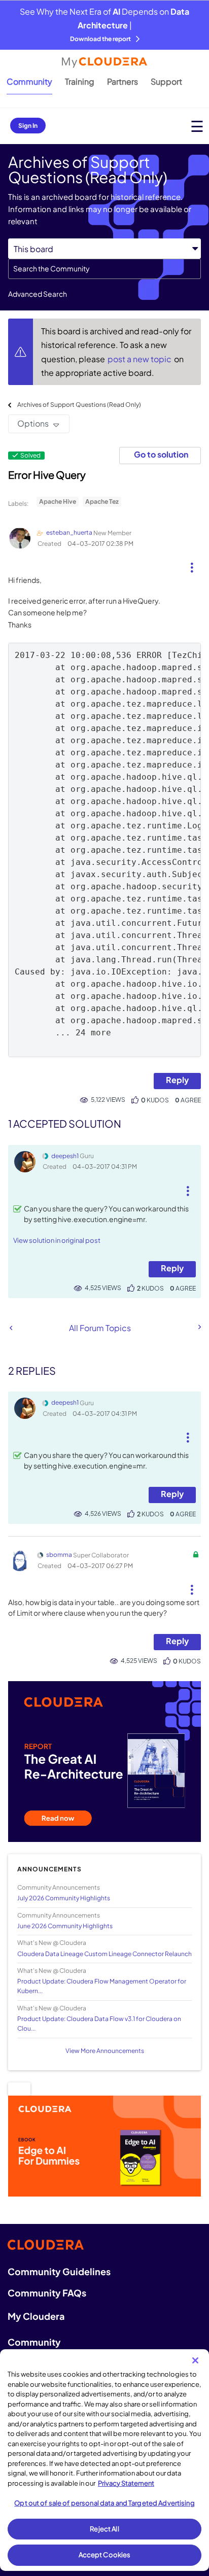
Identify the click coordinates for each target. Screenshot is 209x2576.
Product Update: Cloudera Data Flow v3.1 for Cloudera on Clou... (99, 2024)
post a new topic (140, 359)
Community (29, 81)
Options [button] (33, 423)
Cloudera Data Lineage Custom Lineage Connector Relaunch (104, 1954)
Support (166, 81)
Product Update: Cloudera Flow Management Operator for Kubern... (102, 1986)
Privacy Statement (126, 2483)
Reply (177, 1080)
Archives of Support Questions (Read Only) (79, 405)
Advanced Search (38, 294)
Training (80, 81)
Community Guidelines (59, 2271)
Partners (123, 81)
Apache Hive (58, 501)
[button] (192, 564)
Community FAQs (47, 2293)
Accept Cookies (105, 2555)
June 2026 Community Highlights (65, 1926)
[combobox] (104, 269)
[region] (104, 2460)
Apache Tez (102, 501)
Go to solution (161, 454)
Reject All (104, 2529)
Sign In (28, 126)
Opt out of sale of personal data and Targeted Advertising (104, 2503)
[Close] (195, 2360)
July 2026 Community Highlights (64, 1898)
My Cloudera (36, 2316)
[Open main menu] (197, 126)
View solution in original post (57, 1240)
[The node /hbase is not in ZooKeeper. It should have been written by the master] (199, 1327)
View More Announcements (105, 2051)
